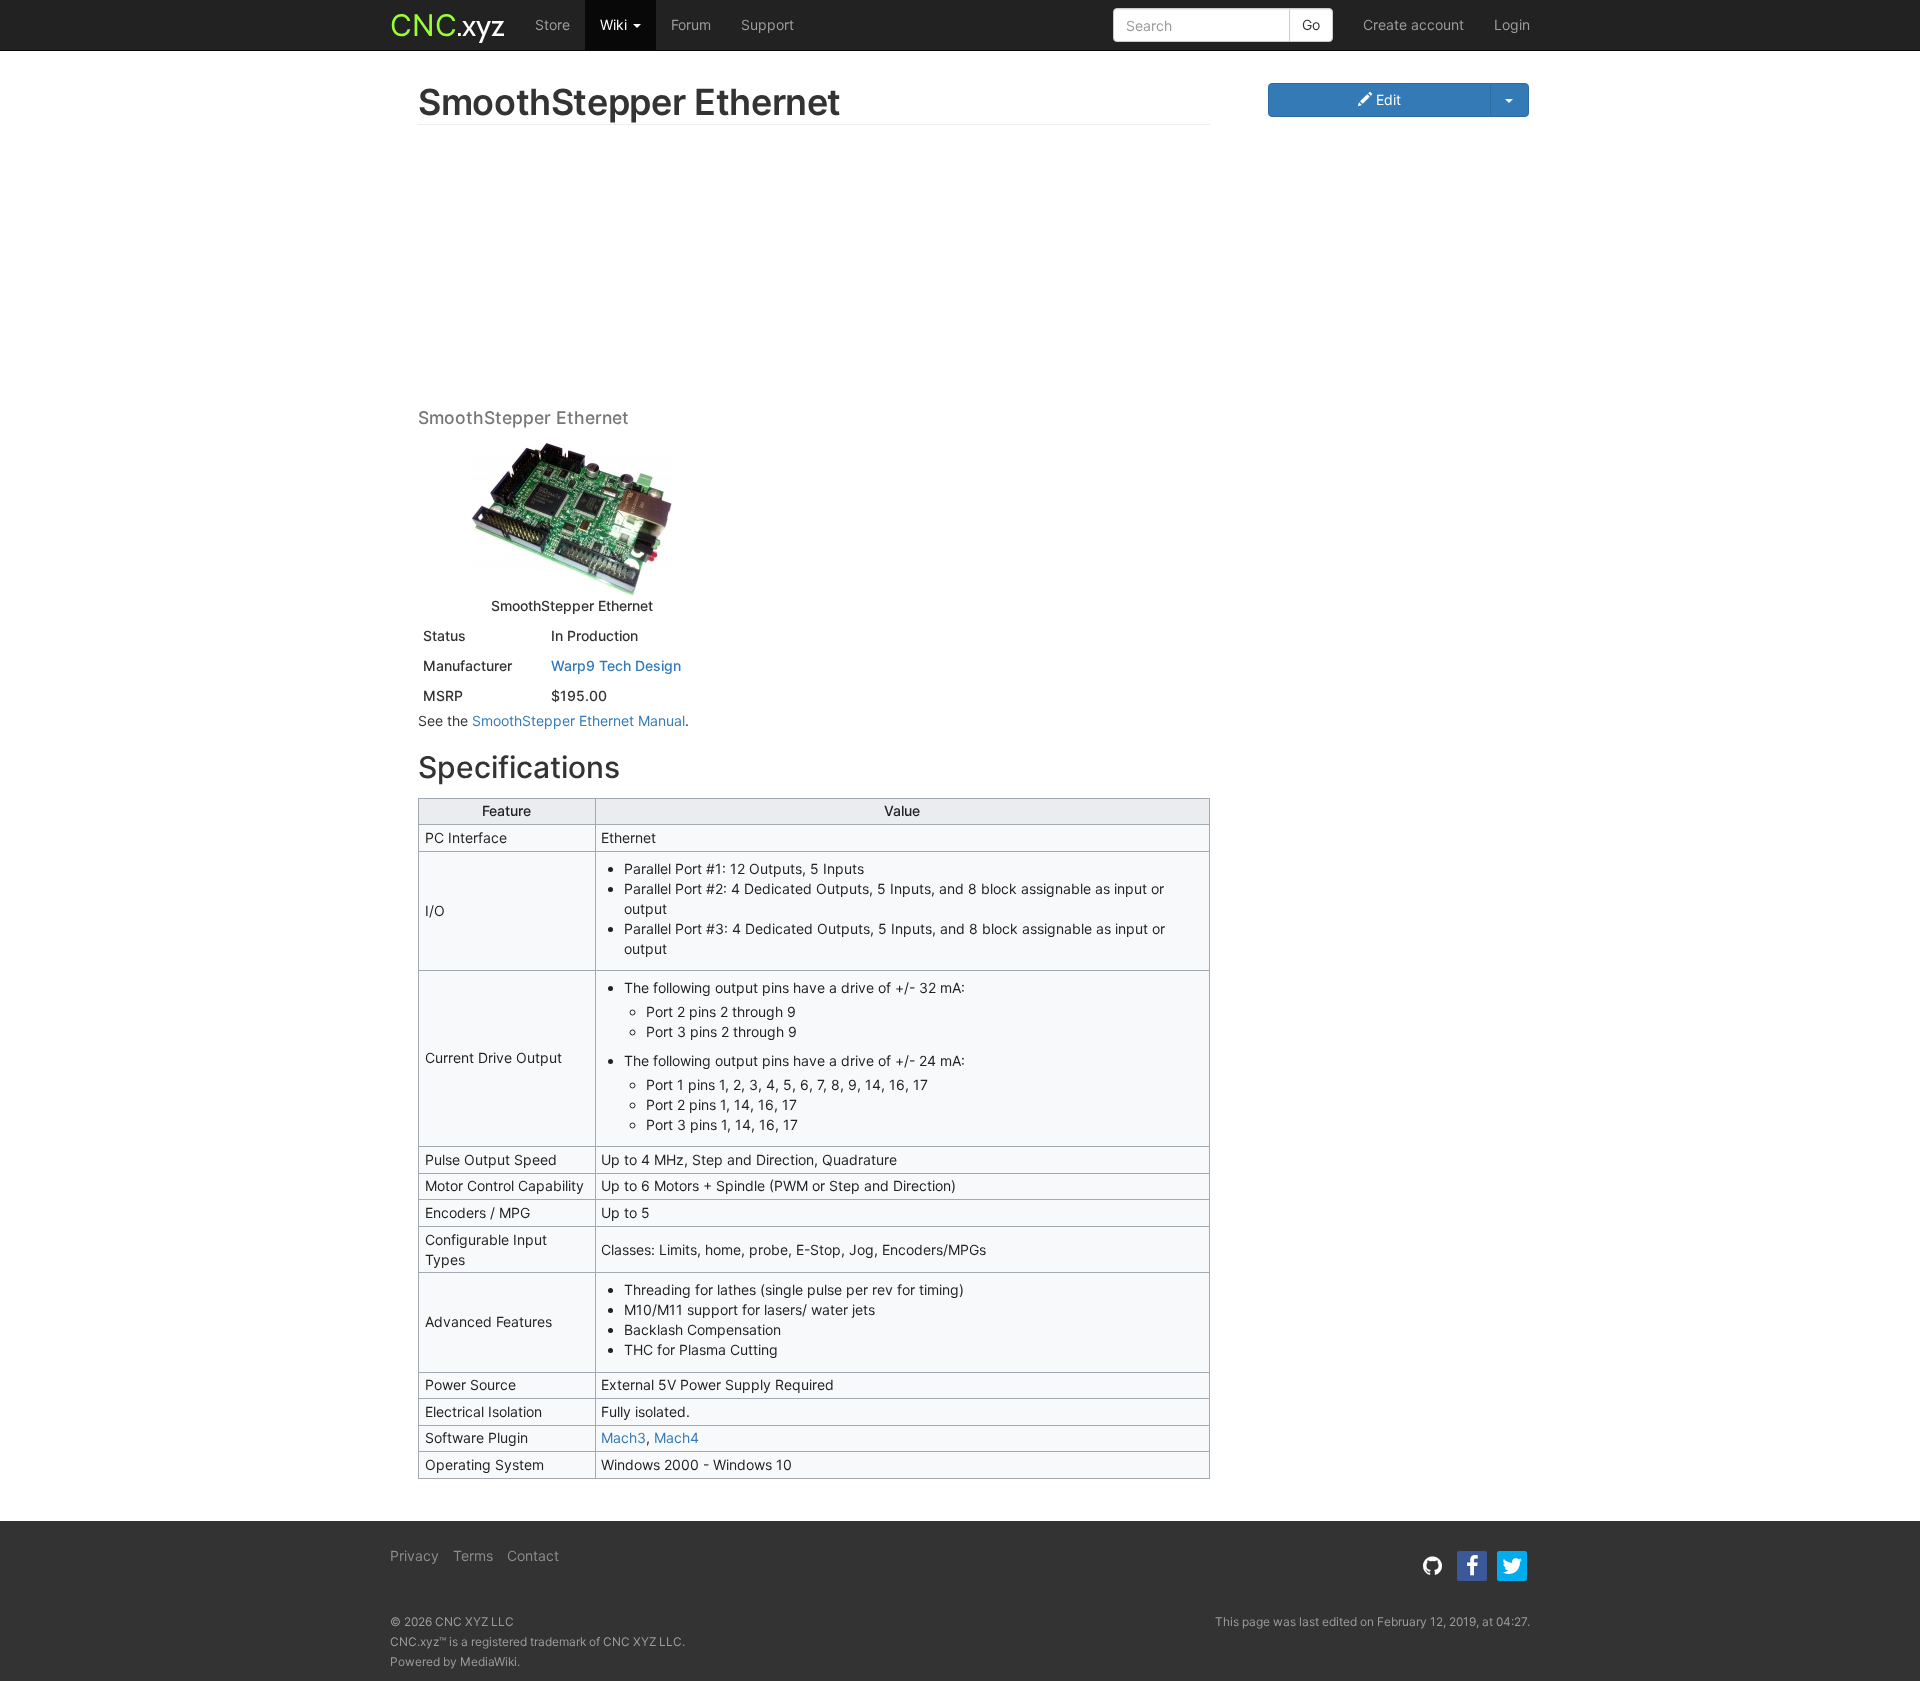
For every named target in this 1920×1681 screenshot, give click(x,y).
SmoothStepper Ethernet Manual (578, 720)
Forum (691, 24)
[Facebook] (1472, 1566)
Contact (533, 1555)
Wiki (615, 24)
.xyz (447, 25)
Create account (1413, 24)
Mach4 (676, 1437)
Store (552, 24)
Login (1512, 24)
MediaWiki (488, 1661)
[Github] (1432, 1566)
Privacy (414, 1555)
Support (767, 24)
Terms (473, 1555)
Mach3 (623, 1437)
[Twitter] (1512, 1566)
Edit (1386, 99)
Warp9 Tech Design (616, 665)
